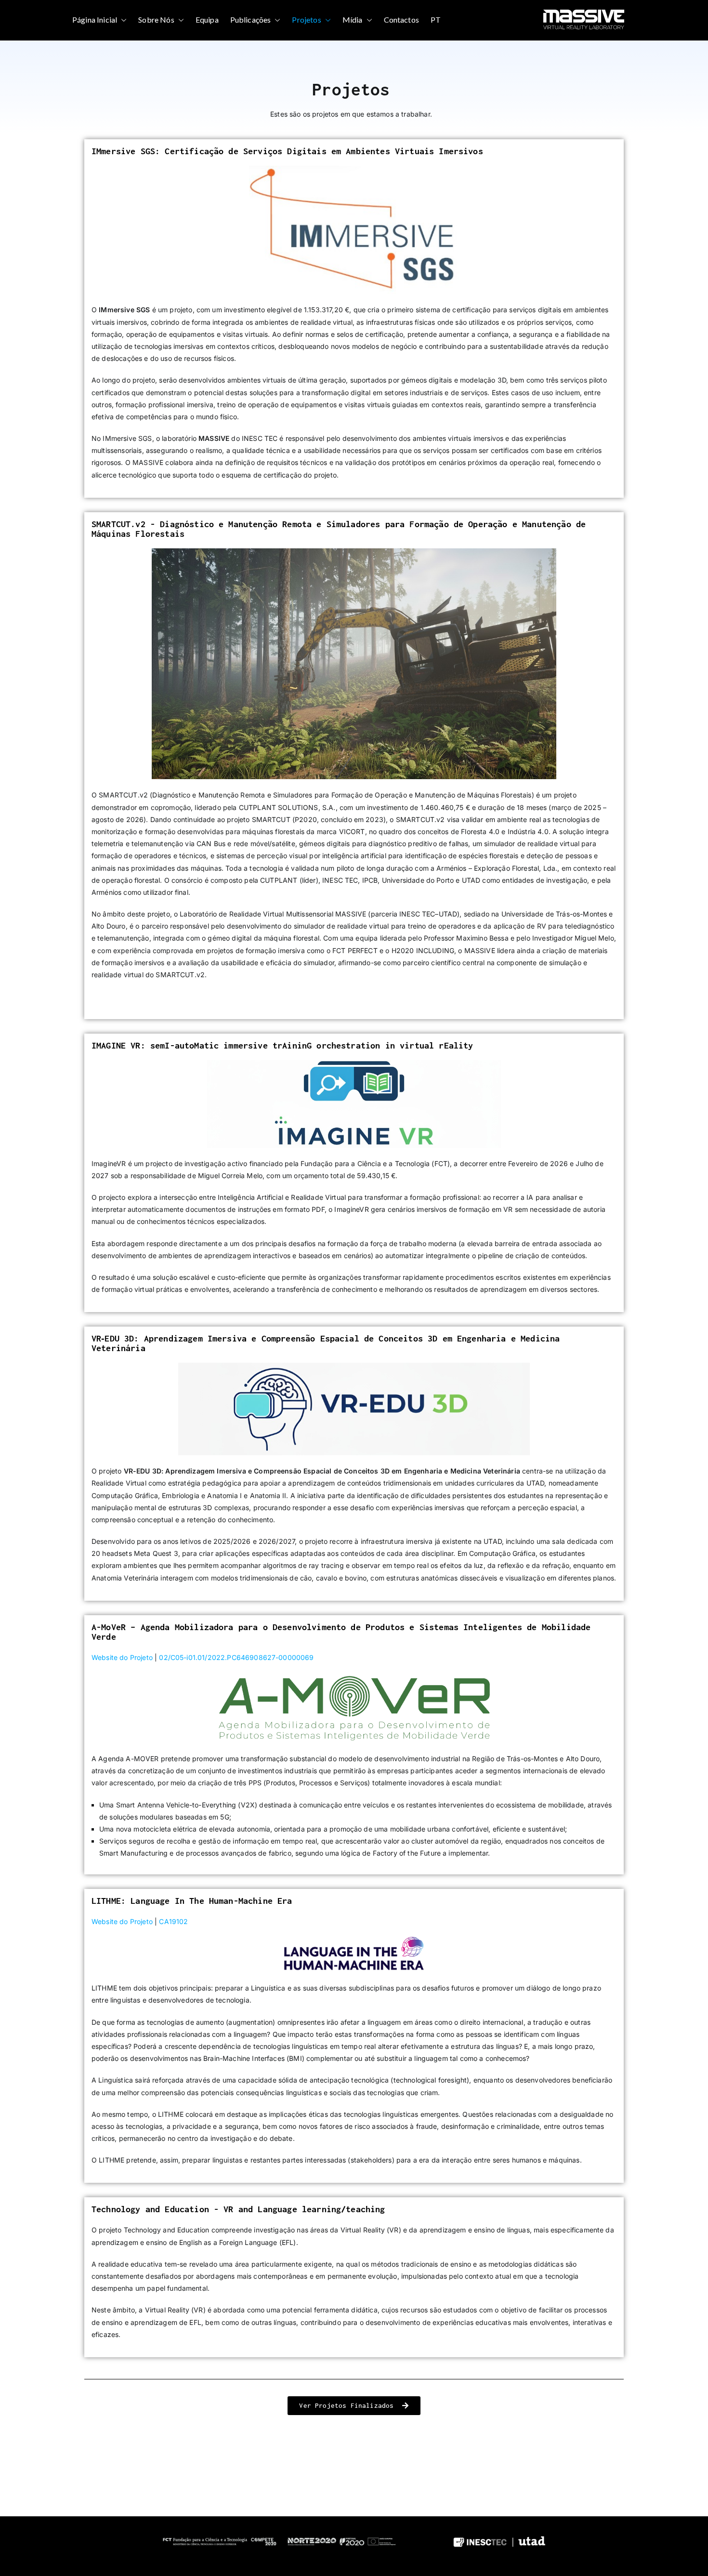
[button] (122, 20)
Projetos (306, 20)
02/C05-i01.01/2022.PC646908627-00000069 (236, 1657)
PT (436, 20)
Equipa (207, 20)
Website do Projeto (122, 1657)
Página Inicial (95, 20)
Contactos (401, 20)
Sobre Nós (156, 20)
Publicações (251, 20)
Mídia (353, 20)
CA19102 (173, 1921)
